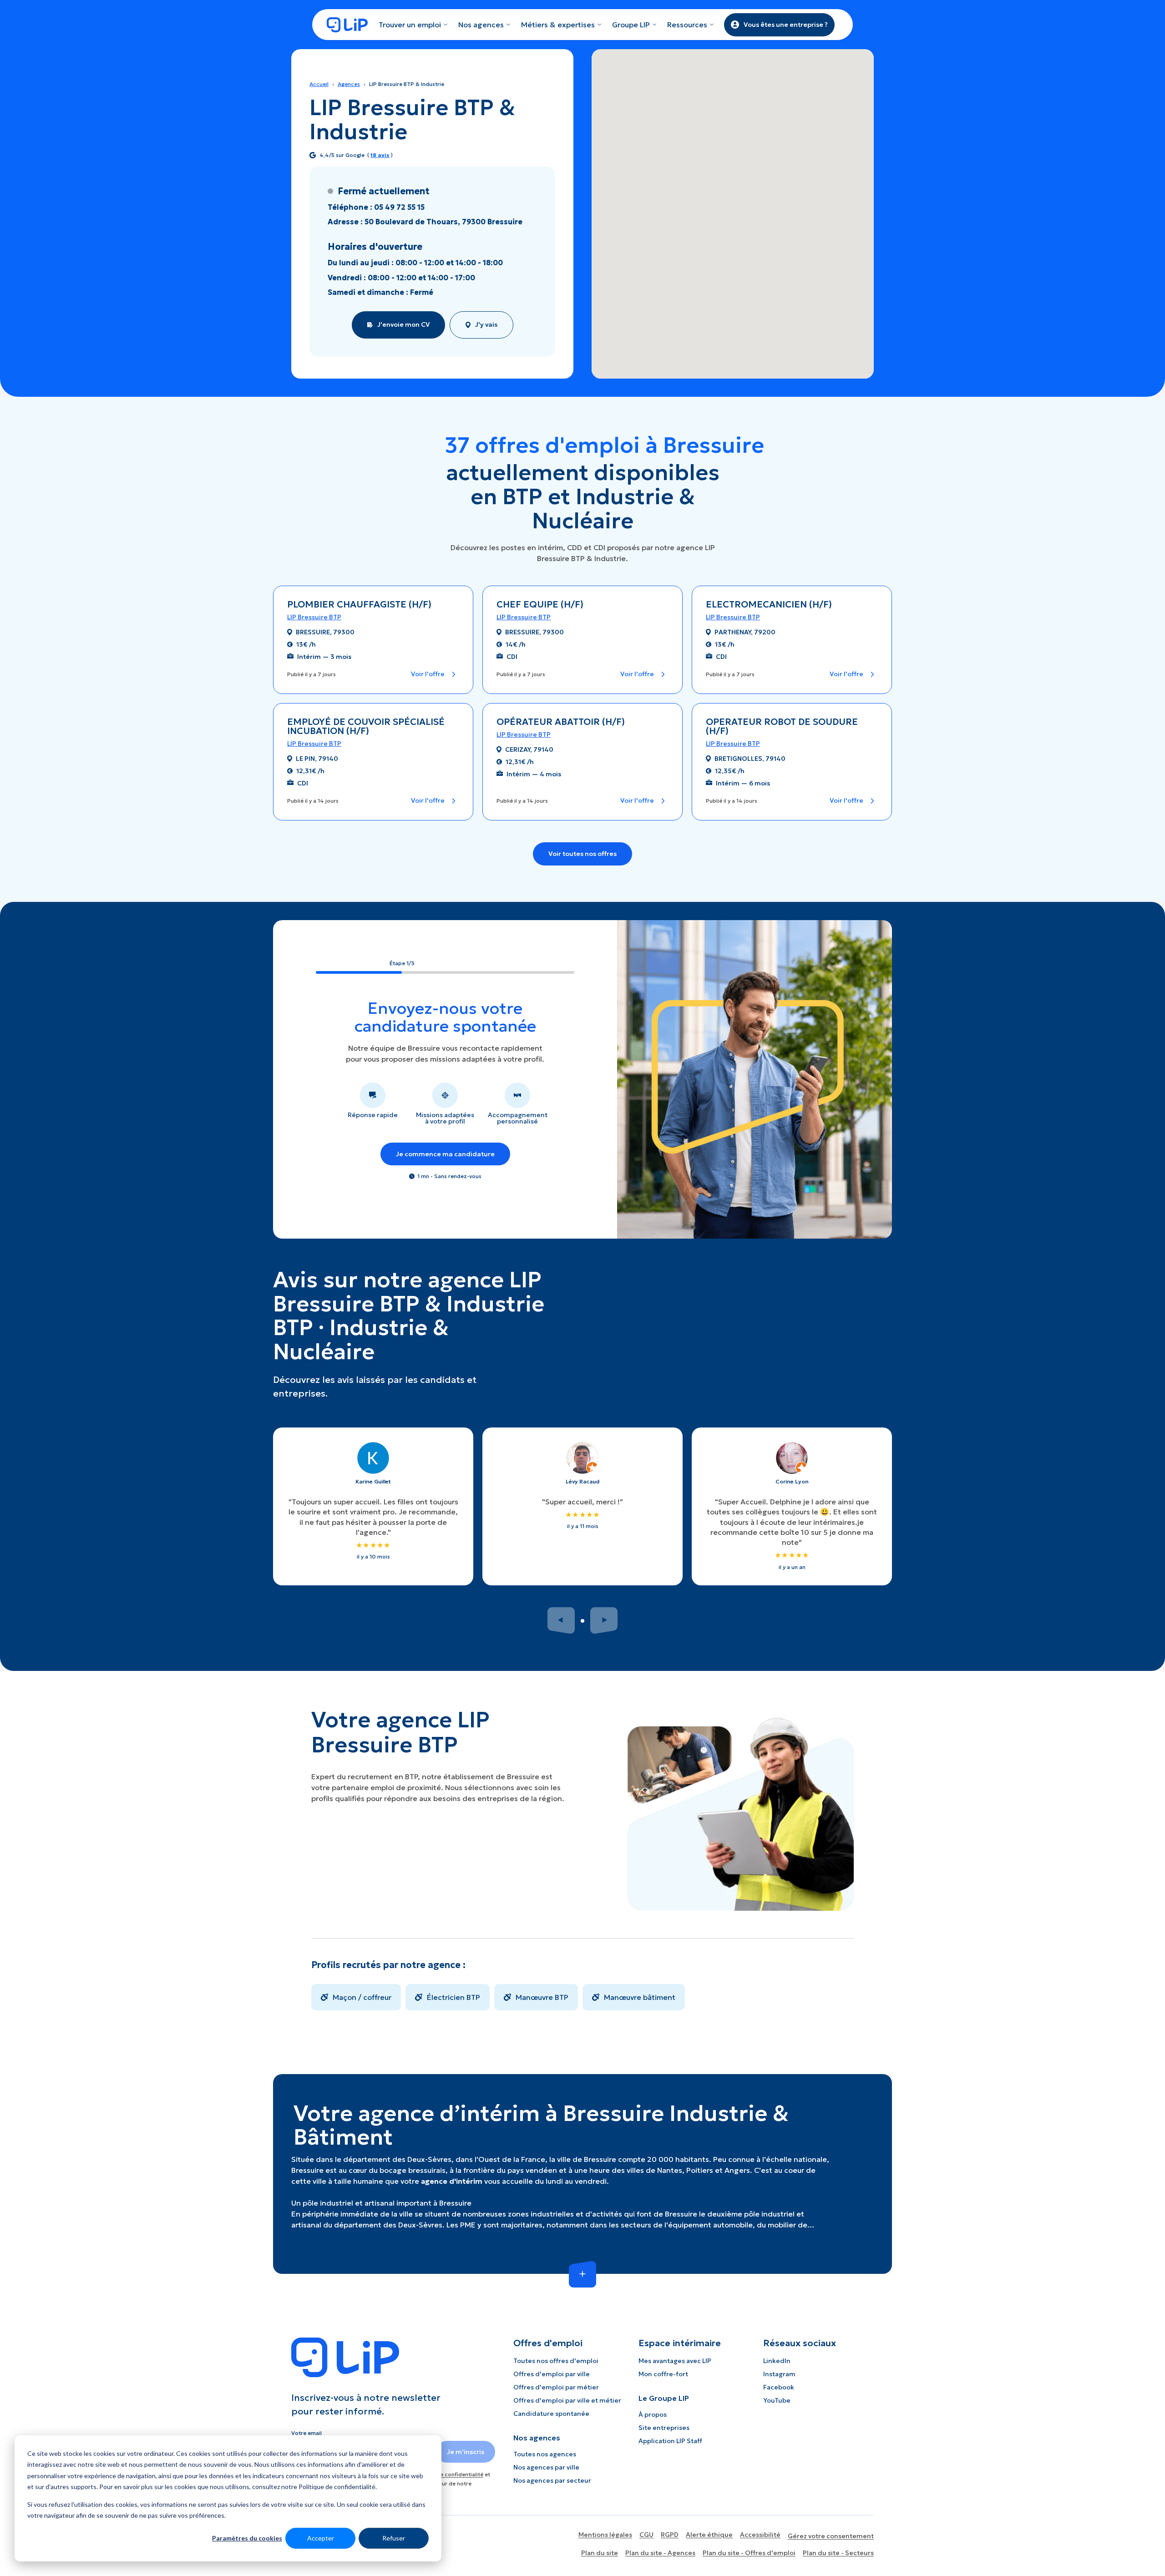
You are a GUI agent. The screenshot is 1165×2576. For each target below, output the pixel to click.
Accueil (319, 84)
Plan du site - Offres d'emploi (749, 2553)
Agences (349, 84)
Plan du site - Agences (660, 2553)
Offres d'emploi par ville (552, 2374)
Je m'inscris (466, 2452)
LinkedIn (777, 2361)
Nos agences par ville (546, 2467)
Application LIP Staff (670, 2441)
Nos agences (481, 25)
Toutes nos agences (545, 2454)
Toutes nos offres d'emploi (556, 2361)
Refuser (394, 2538)
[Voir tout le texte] (582, 2274)
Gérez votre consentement (831, 2536)
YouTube (777, 2400)
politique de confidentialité (447, 2474)
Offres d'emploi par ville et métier (567, 2400)
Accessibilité (760, 2535)
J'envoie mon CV (403, 324)
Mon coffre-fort (663, 2374)
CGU (646, 2535)
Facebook (779, 2387)
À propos (653, 2414)
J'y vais (486, 324)
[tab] (582, 1621)
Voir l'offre (428, 674)
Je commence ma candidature (445, 1154)
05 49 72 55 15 (399, 207)
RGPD (670, 2535)
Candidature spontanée (551, 2414)
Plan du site (600, 2553)
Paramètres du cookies (247, 2538)
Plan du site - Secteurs (838, 2553)
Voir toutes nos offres (582, 854)
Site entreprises (664, 2428)
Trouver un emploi (410, 25)
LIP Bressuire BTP (314, 617)
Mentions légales (605, 2535)
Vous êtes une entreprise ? (786, 25)
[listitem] (356, 1997)
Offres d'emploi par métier (556, 2387)
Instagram (779, 2374)
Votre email (306, 2433)
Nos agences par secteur (552, 2480)
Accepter (321, 2538)
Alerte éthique (709, 2535)
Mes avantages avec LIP (675, 2361)
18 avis (380, 155)
